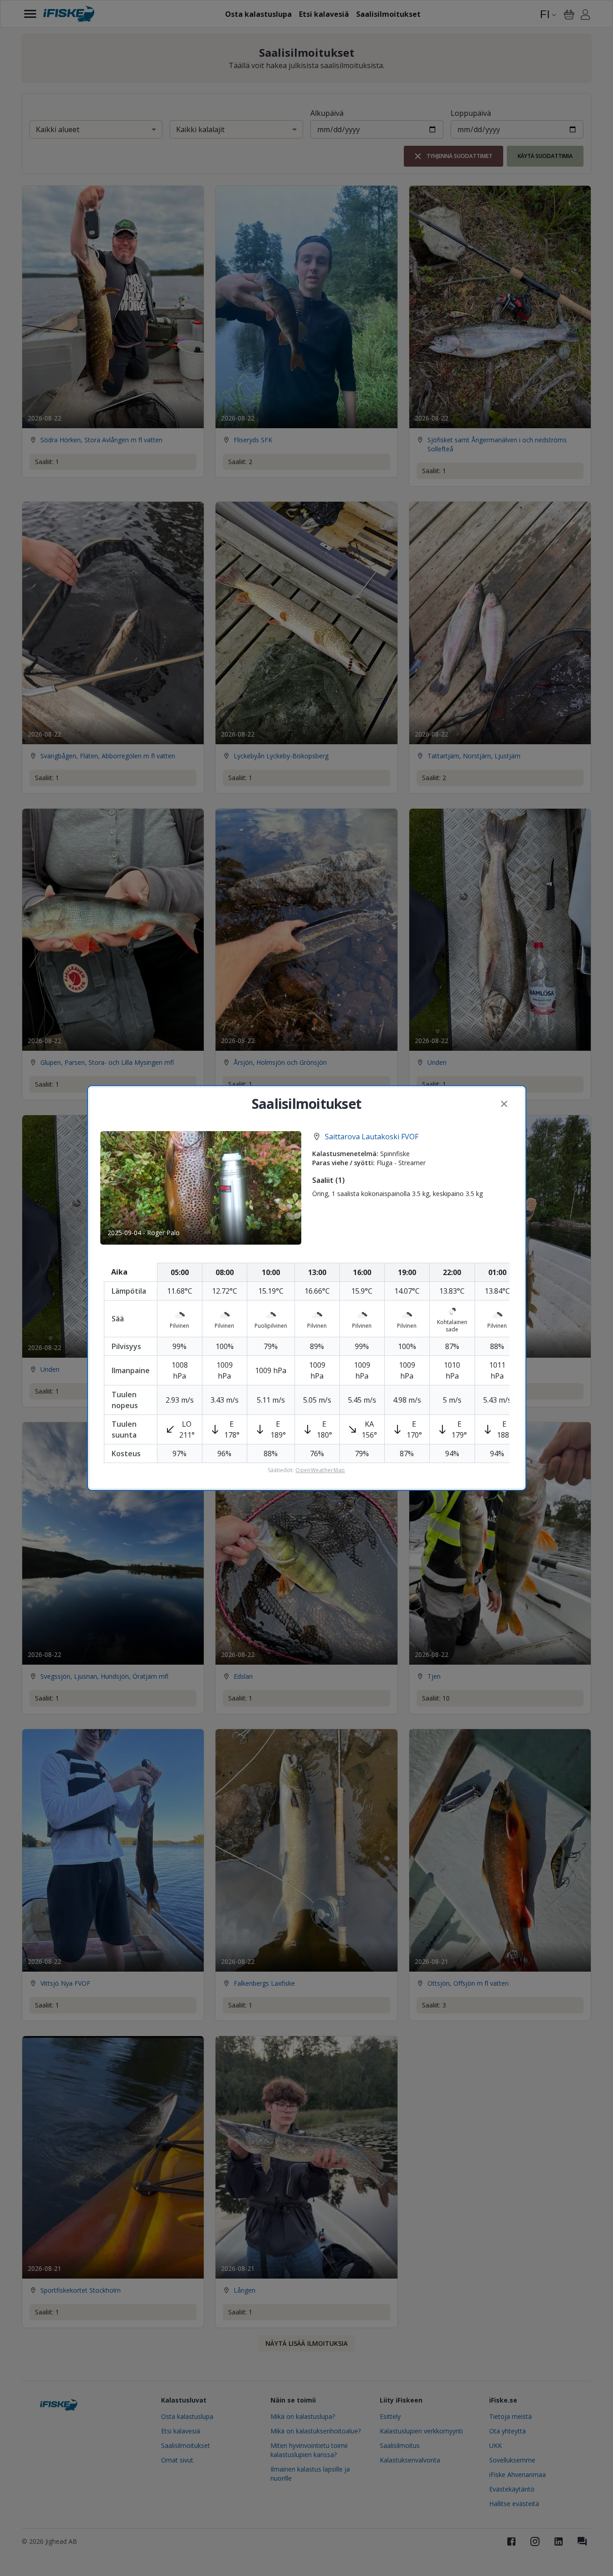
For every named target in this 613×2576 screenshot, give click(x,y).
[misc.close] (504, 1104)
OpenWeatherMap (320, 1470)
